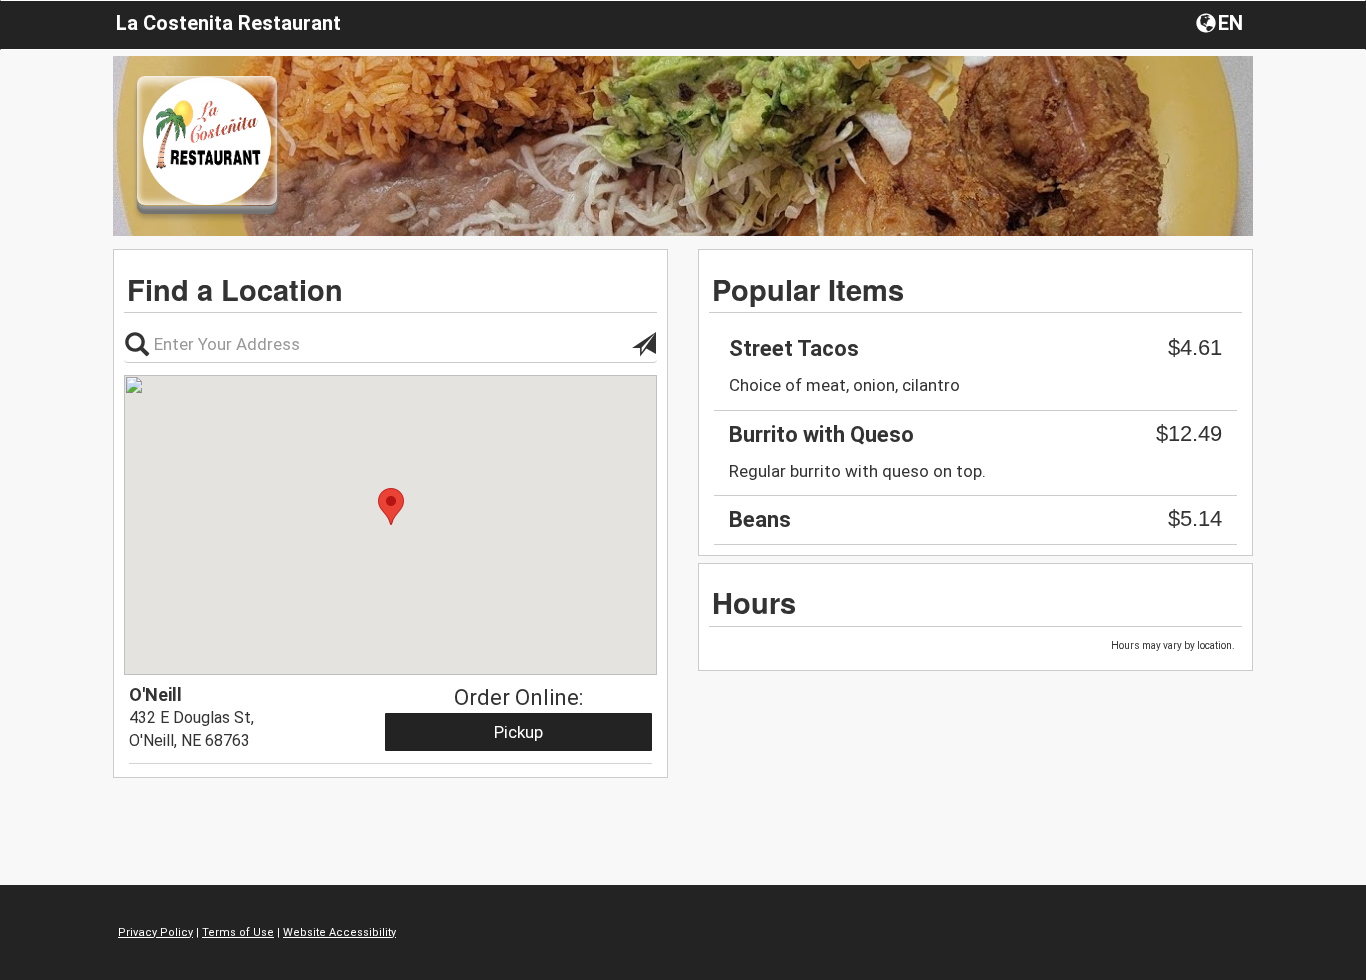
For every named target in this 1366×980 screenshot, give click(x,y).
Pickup (518, 732)
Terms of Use (238, 932)
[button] (1221, 22)
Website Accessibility (339, 932)
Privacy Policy (155, 932)
